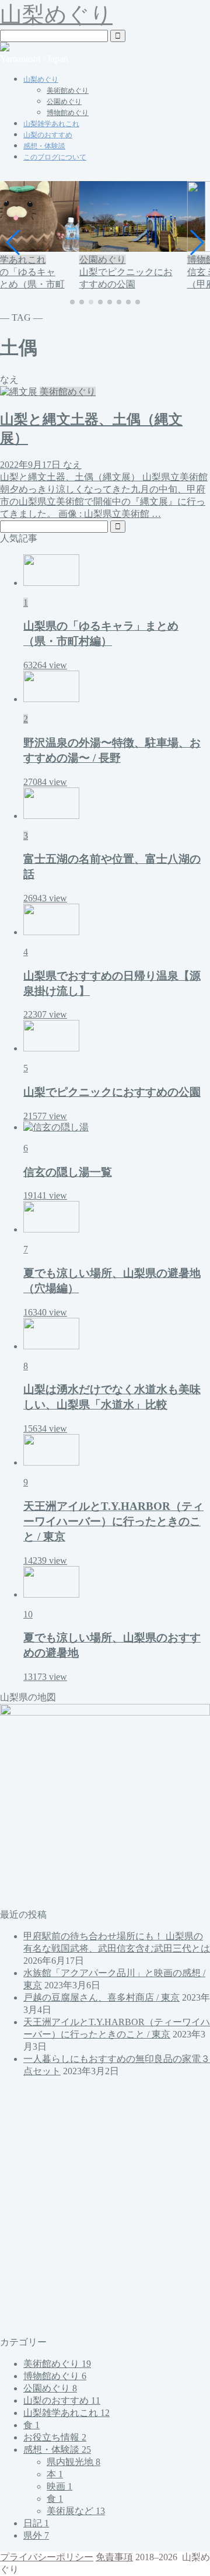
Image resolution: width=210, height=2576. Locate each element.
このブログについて (55, 157)
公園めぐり (64, 102)
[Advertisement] (105, 2207)
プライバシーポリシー (47, 2557)
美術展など (76, 2511)
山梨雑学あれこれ (51, 124)
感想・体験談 (44, 146)
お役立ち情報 (55, 2437)
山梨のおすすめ (48, 135)
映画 (60, 2486)
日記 (36, 2523)
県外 (36, 2535)
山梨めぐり (56, 15)
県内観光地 (73, 2462)
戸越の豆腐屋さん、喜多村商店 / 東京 (101, 1997)
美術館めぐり (68, 91)
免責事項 (114, 2557)
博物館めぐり (68, 113)
